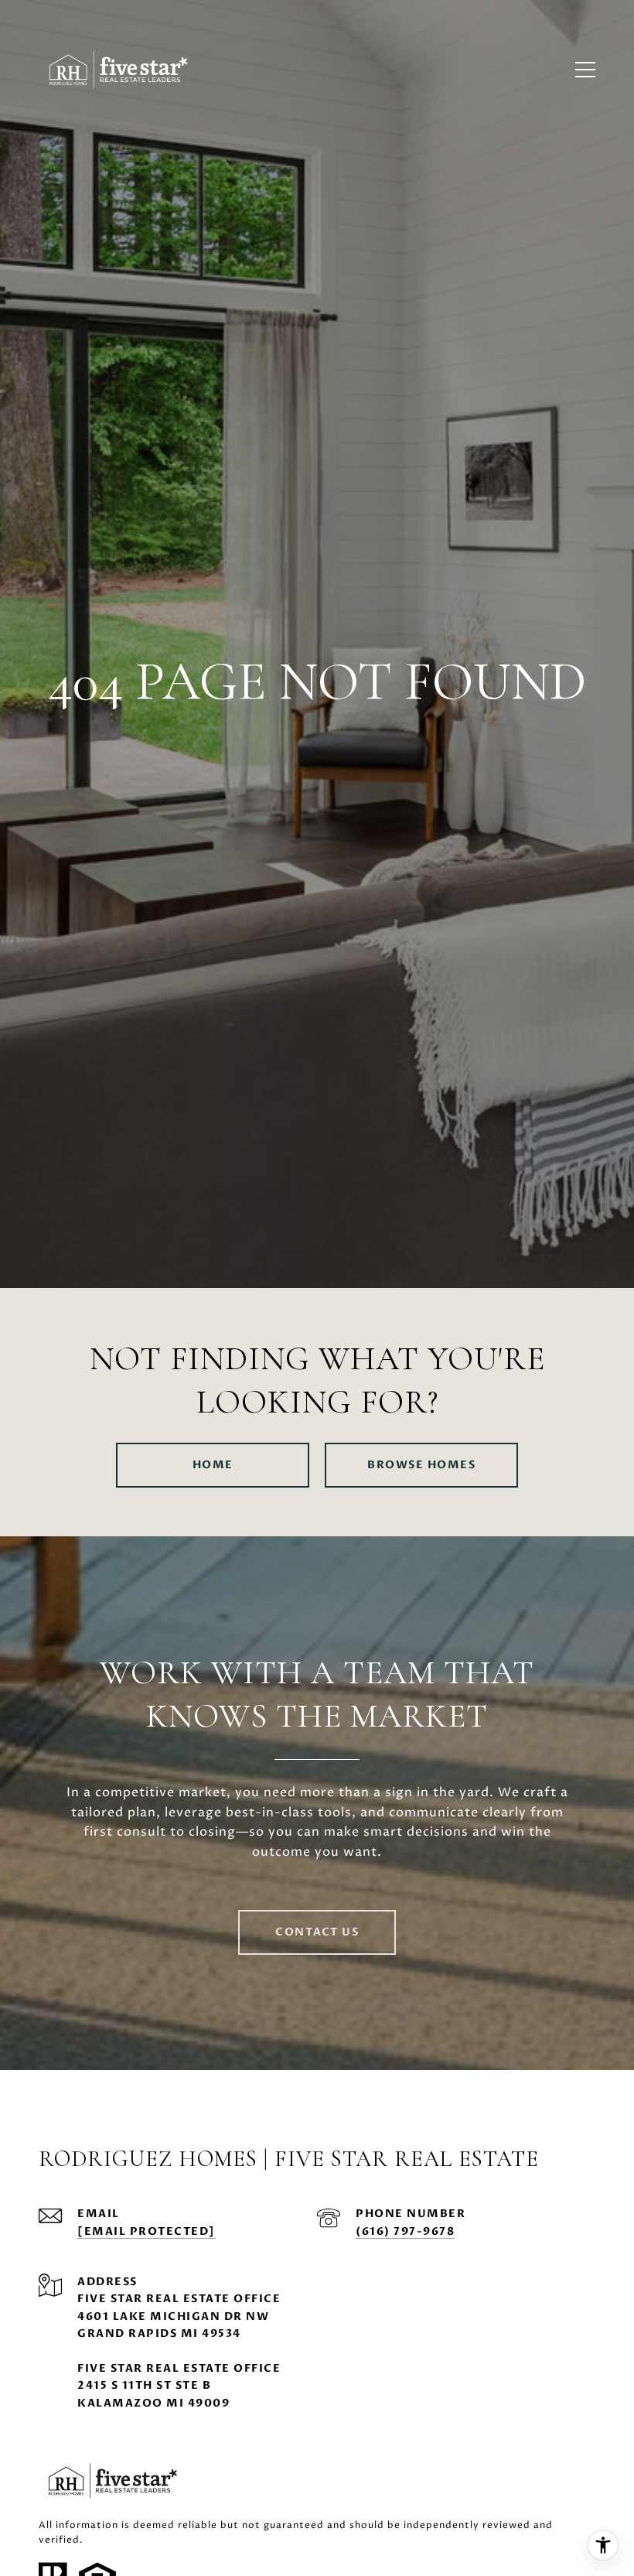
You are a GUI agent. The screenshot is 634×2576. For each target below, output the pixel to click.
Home (213, 1465)
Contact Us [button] (317, 1932)
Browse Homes (421, 1465)
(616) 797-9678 (405, 2231)
